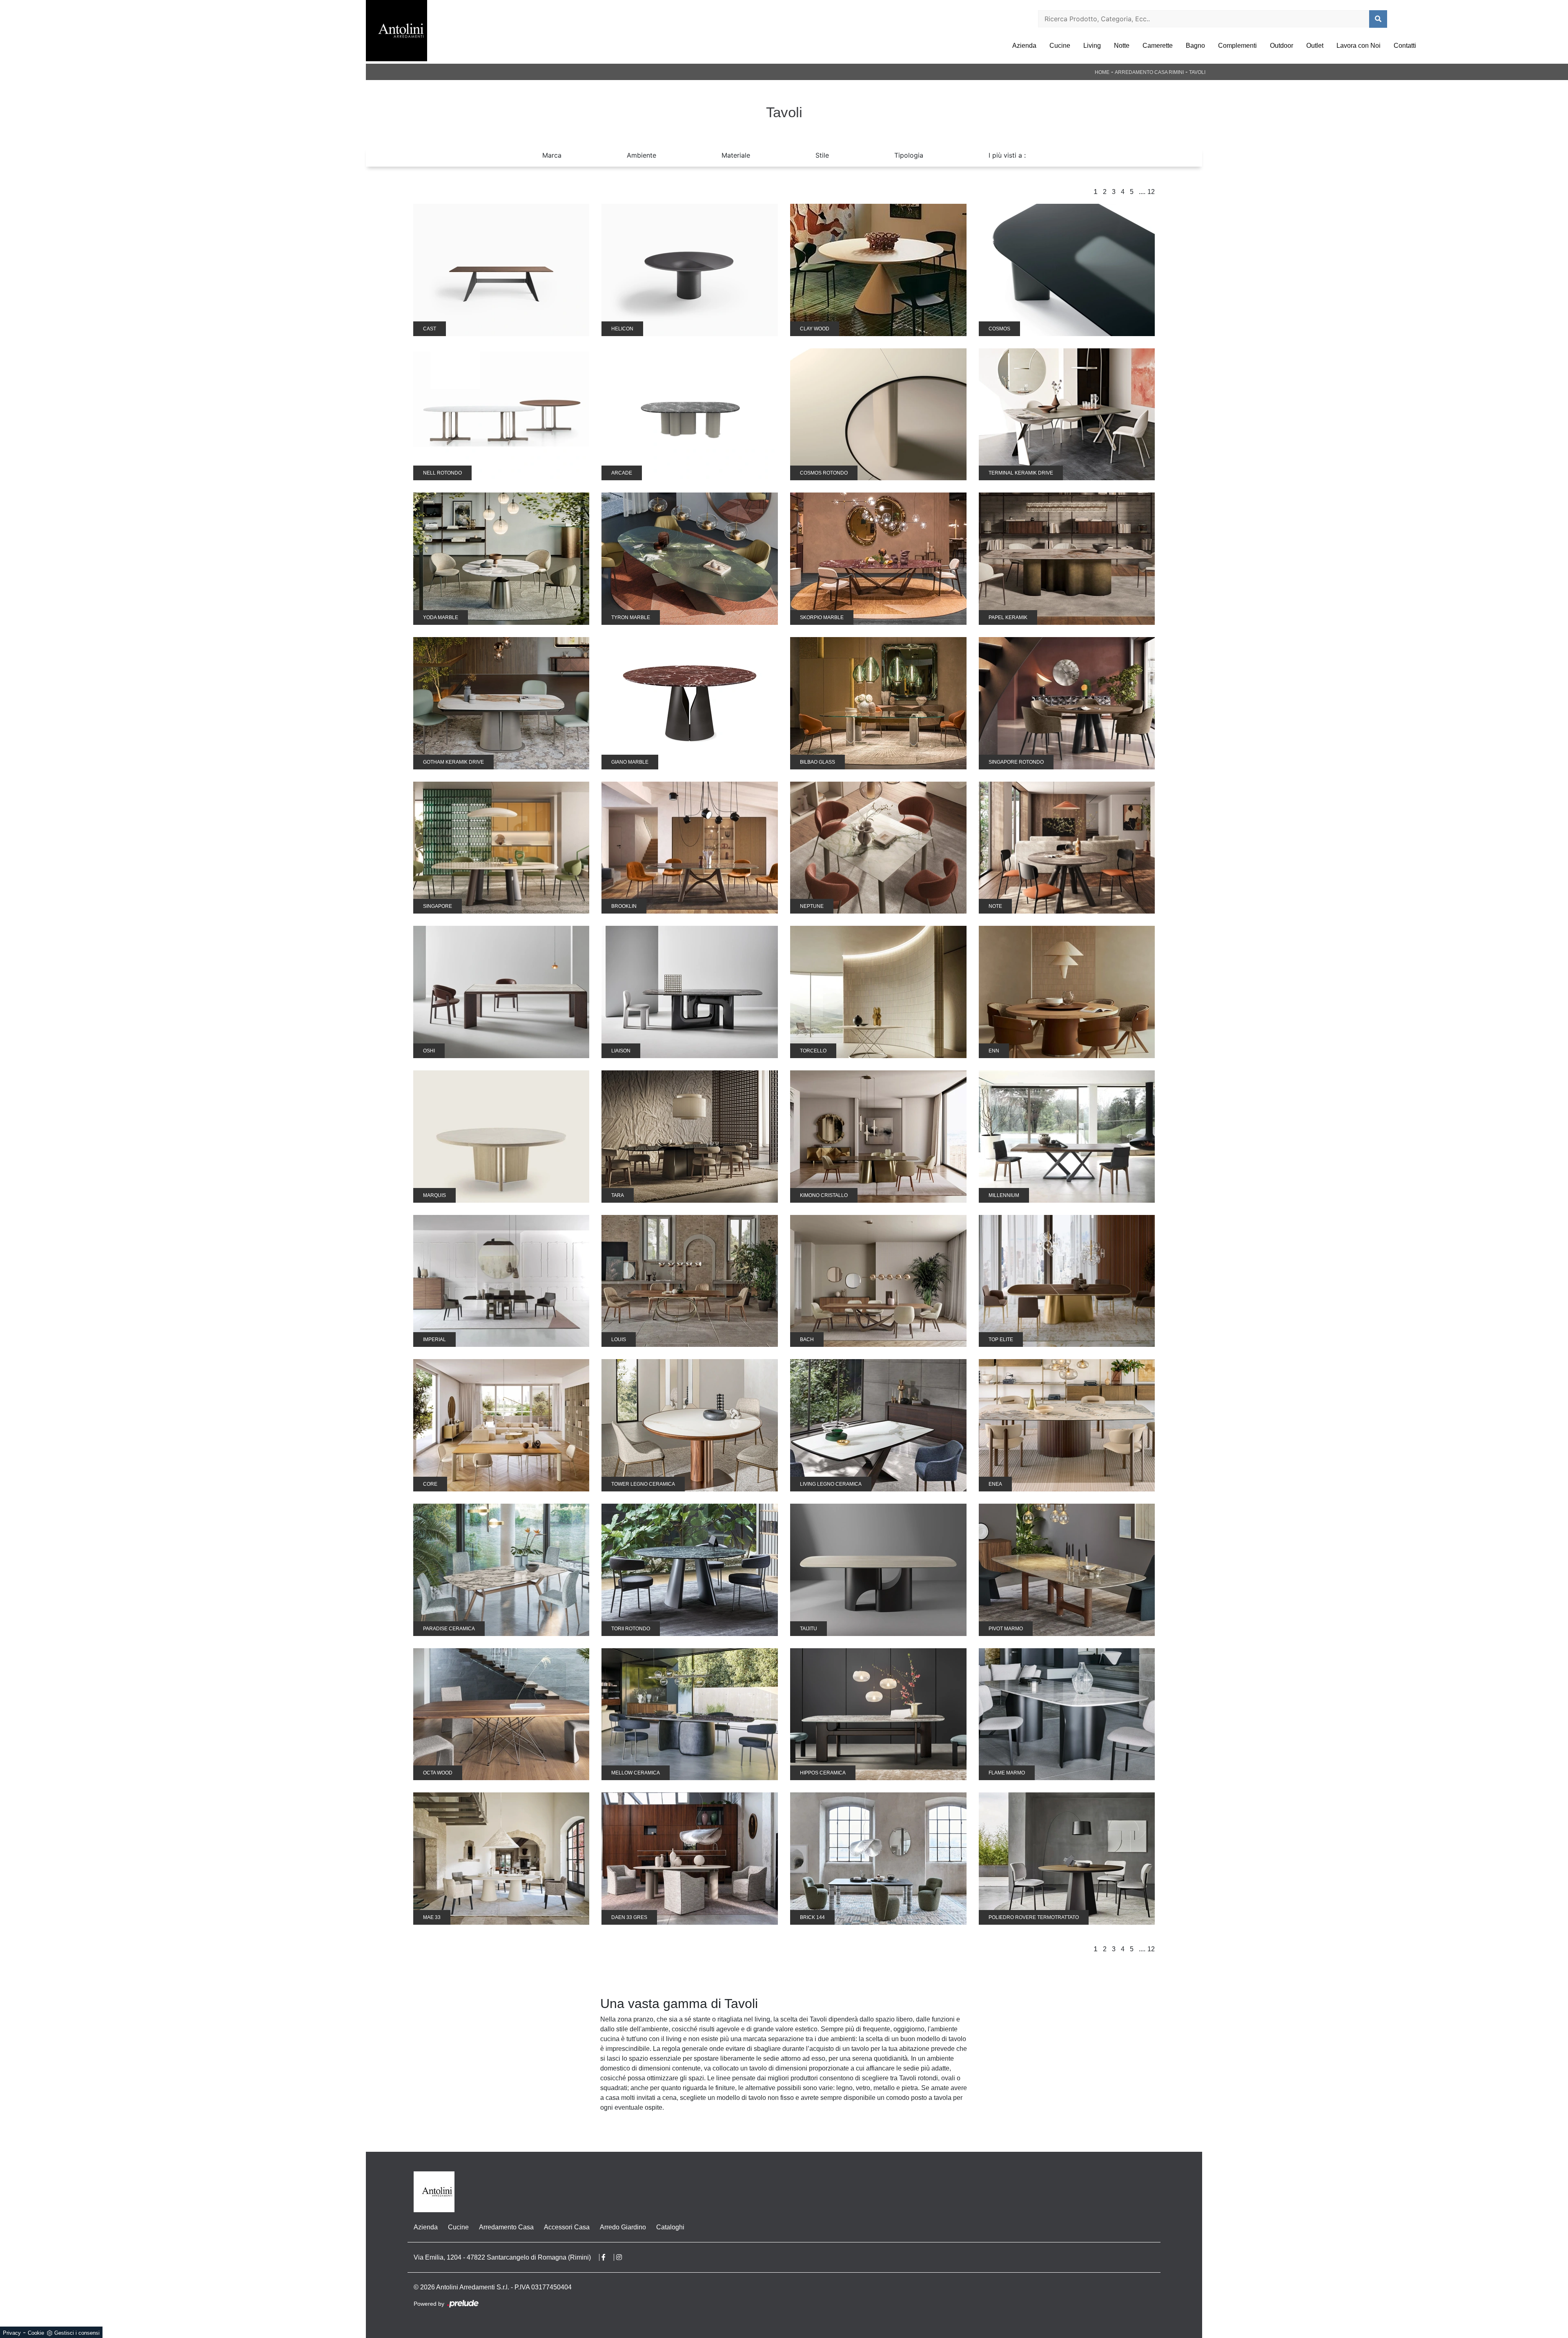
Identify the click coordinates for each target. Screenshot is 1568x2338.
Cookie (36, 2333)
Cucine (1060, 46)
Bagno (1195, 46)
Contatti (1405, 46)
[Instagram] (623, 2257)
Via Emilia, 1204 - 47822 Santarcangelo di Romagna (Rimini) (502, 2257)
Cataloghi (670, 2227)
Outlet (1315, 46)
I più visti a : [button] (1007, 155)
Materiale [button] (736, 155)
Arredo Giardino (623, 2227)
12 (1151, 192)
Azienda (1024, 46)
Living (1092, 46)
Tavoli (1197, 72)
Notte (1122, 46)
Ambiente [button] (641, 155)
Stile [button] (822, 155)
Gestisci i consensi (77, 2333)
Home (1102, 72)
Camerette (1158, 46)
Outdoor (1282, 46)
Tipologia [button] (909, 155)
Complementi (1237, 46)
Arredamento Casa (506, 2227)
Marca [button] (552, 155)
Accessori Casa (567, 2227)
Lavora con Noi (1359, 46)
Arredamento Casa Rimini (1149, 72)
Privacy (12, 2333)
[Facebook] (608, 2257)
